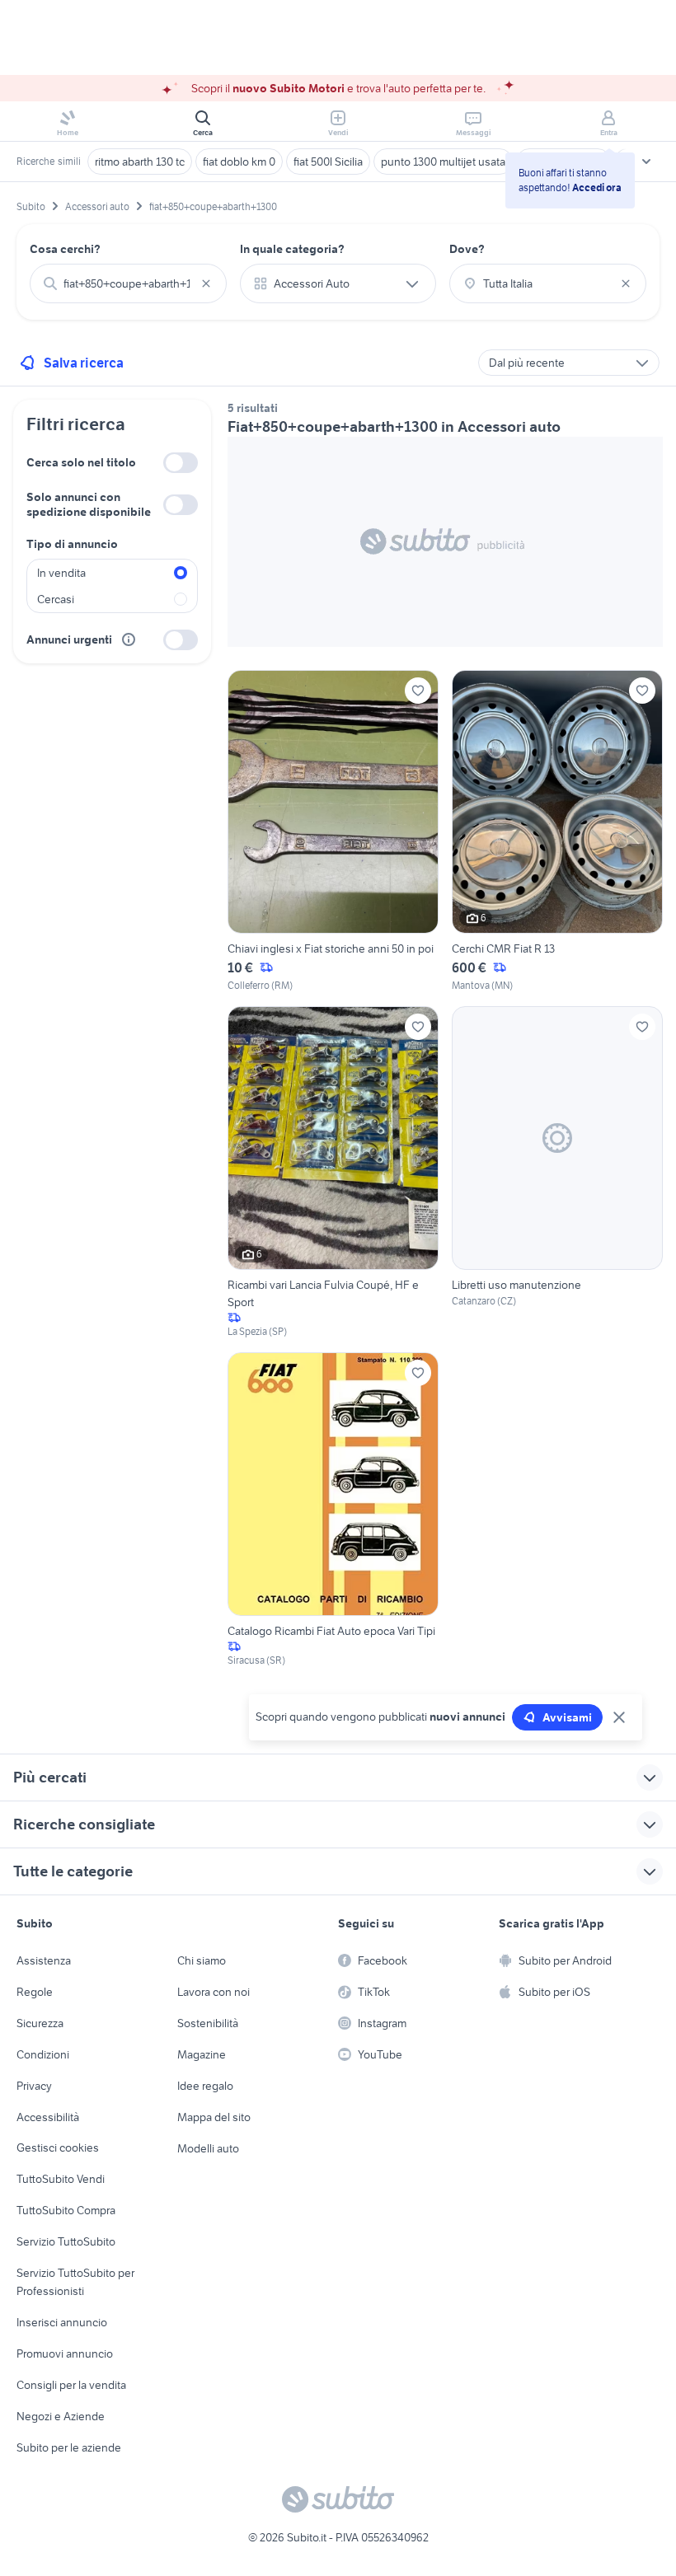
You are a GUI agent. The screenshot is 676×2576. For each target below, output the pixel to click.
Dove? (467, 249)
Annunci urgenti (69, 639)
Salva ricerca (84, 363)
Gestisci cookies (58, 2147)
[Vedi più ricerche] (646, 162)
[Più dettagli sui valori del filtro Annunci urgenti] (129, 639)
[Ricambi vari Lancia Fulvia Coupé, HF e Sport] (333, 1173)
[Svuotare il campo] (206, 283)
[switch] (181, 463)
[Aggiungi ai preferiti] (418, 691)
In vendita (61, 573)
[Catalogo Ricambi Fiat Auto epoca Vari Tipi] (333, 1510)
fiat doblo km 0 (239, 162)
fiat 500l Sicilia (328, 162)
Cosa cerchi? (65, 249)
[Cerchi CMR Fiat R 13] (557, 831)
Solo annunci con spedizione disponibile (89, 504)
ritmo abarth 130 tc (140, 162)
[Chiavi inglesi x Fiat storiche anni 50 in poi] (333, 831)
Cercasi (56, 599)
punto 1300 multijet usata (443, 162)
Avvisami (567, 1717)
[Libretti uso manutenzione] (557, 1173)
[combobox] (128, 283)
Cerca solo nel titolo (81, 462)
